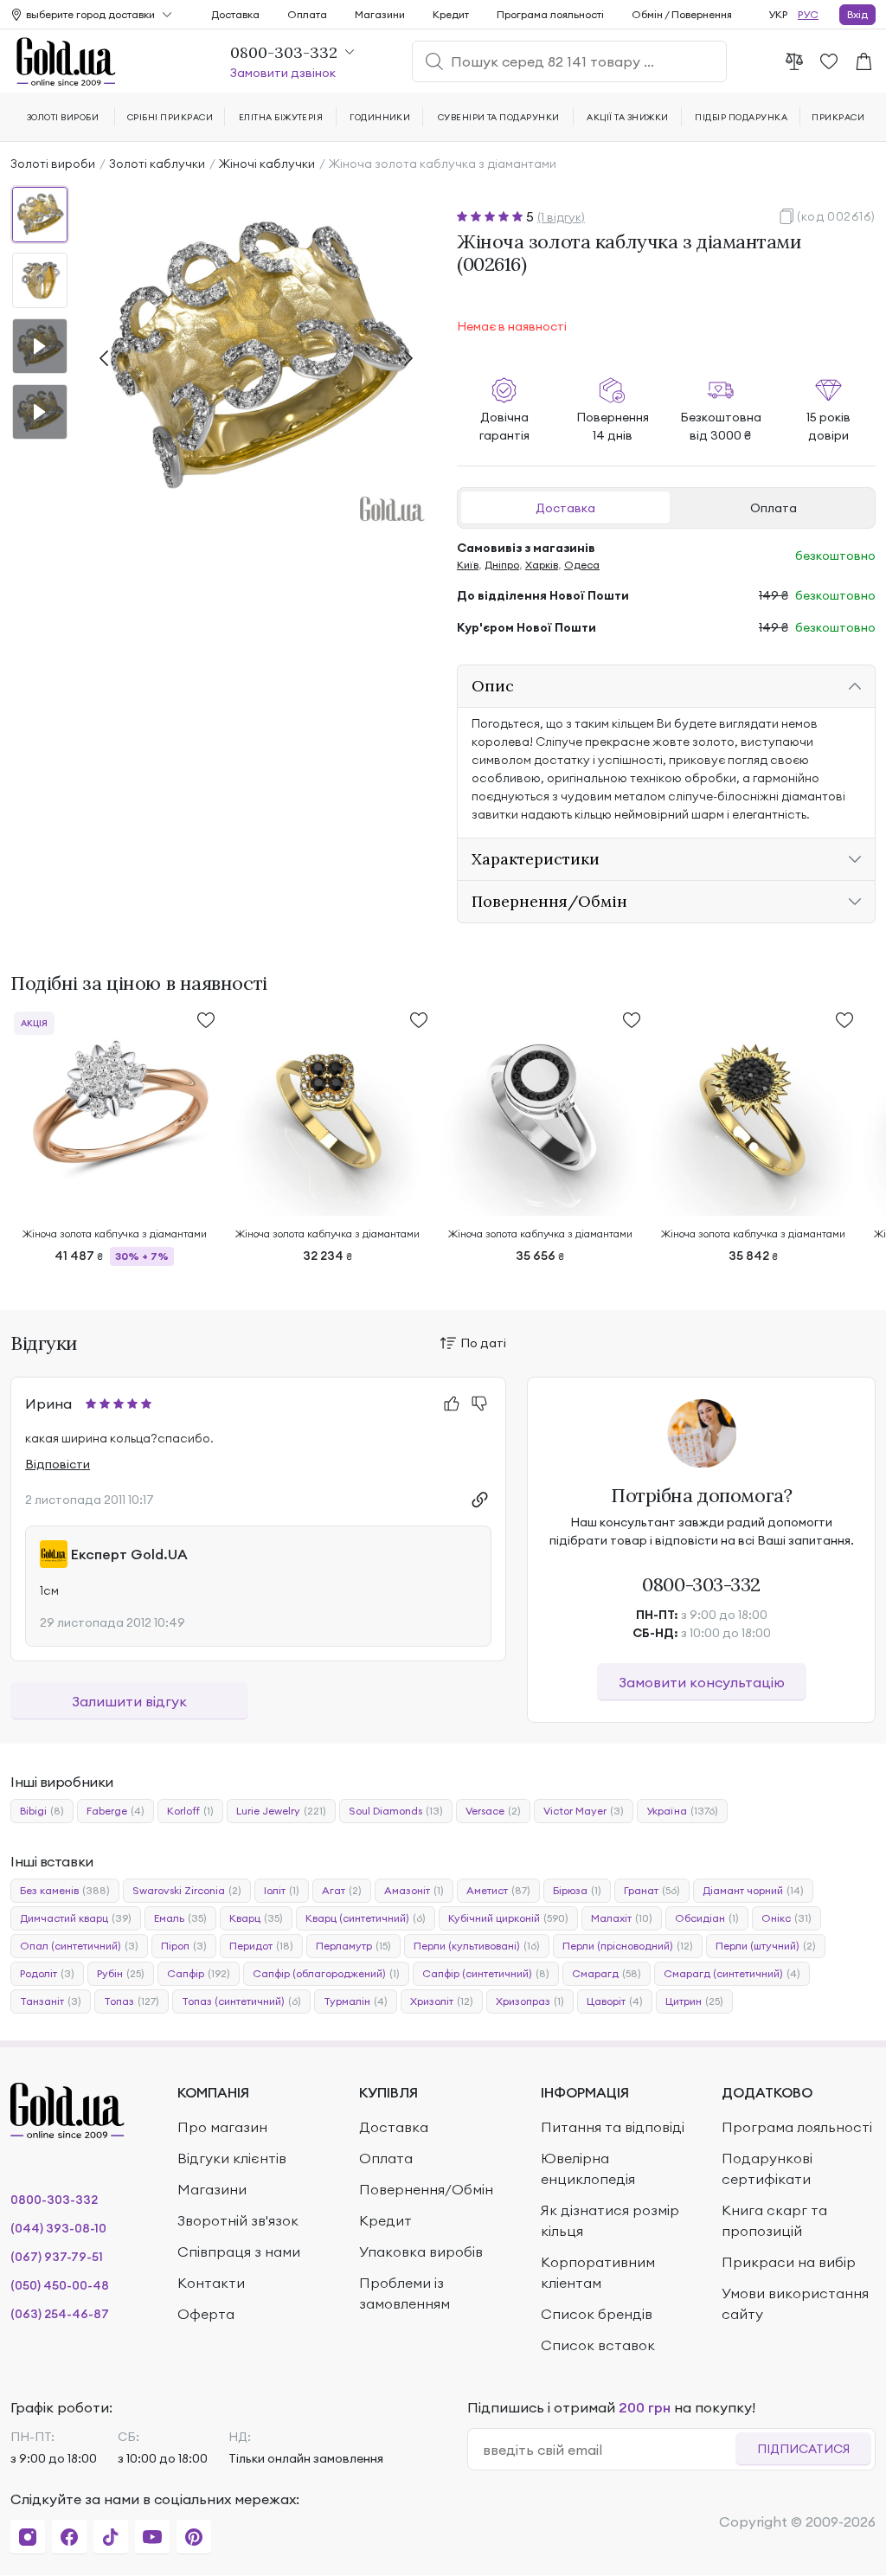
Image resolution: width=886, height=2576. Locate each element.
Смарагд (607, 1973)
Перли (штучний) (766, 1946)
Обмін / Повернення (682, 14)
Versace (493, 1811)
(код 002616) (836, 216)
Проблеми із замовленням (404, 2293)
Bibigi (42, 1811)
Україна (682, 1811)
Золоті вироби (53, 164)
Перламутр (353, 1946)
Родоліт (47, 1973)
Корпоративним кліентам (598, 2272)
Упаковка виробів (421, 2252)
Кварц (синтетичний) (366, 1918)
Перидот (261, 1946)
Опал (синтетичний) (79, 1946)
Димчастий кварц (76, 1918)
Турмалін (356, 2001)
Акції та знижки (627, 117)
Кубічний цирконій (508, 1918)
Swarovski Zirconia (187, 1890)
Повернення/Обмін (426, 2189)
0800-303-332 (701, 1584)
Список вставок (598, 2345)
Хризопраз (530, 2001)
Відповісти (58, 1464)
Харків (542, 565)
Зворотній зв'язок (238, 2220)
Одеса (582, 565)
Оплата (774, 508)
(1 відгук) (561, 217)
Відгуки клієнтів (232, 2158)
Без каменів (65, 1890)
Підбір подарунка (741, 117)
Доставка (565, 508)
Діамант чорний (753, 1890)
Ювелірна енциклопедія (588, 2168)
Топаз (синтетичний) (241, 2001)
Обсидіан (707, 1918)
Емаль (180, 1918)
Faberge (116, 1811)
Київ (468, 565)
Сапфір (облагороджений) (326, 1973)
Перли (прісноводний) (628, 1946)
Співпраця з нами (239, 2252)
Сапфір (199, 1973)
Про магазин (222, 2127)
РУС (808, 14)
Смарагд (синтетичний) (732, 1973)
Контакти (211, 2283)
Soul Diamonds (396, 1811)
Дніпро (502, 565)
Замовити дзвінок (283, 73)
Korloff (190, 1811)
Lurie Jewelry (281, 1811)
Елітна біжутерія (281, 117)
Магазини (380, 14)
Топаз (132, 2001)
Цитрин (694, 2001)
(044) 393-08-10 (58, 2228)
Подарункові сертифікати (767, 2168)
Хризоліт (442, 2001)
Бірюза (577, 1890)
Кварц (256, 1918)
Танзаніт (51, 2001)
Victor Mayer (584, 1811)
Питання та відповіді (613, 2127)
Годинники (380, 117)
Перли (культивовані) (477, 1946)
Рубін (121, 1973)
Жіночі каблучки (267, 164)
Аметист (498, 1890)
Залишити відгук (129, 1701)
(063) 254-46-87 (60, 2314)
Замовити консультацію (702, 1682)
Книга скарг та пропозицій (774, 2220)
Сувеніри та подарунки (499, 117)
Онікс (786, 1918)
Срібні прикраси (170, 117)
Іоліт (282, 1890)
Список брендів (597, 2314)
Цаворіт (615, 2001)
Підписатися (803, 2449)
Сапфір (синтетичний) (486, 1973)
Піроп (184, 1946)
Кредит (451, 14)
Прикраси (838, 117)
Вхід (857, 14)
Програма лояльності (550, 14)
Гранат (652, 1890)
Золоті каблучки (157, 164)
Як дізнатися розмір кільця (610, 2220)
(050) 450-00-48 (60, 2285)
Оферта (206, 2314)
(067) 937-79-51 (57, 2257)
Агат (342, 1890)
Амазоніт (414, 1890)
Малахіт (622, 1918)
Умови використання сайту (795, 2303)
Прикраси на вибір (789, 2262)
